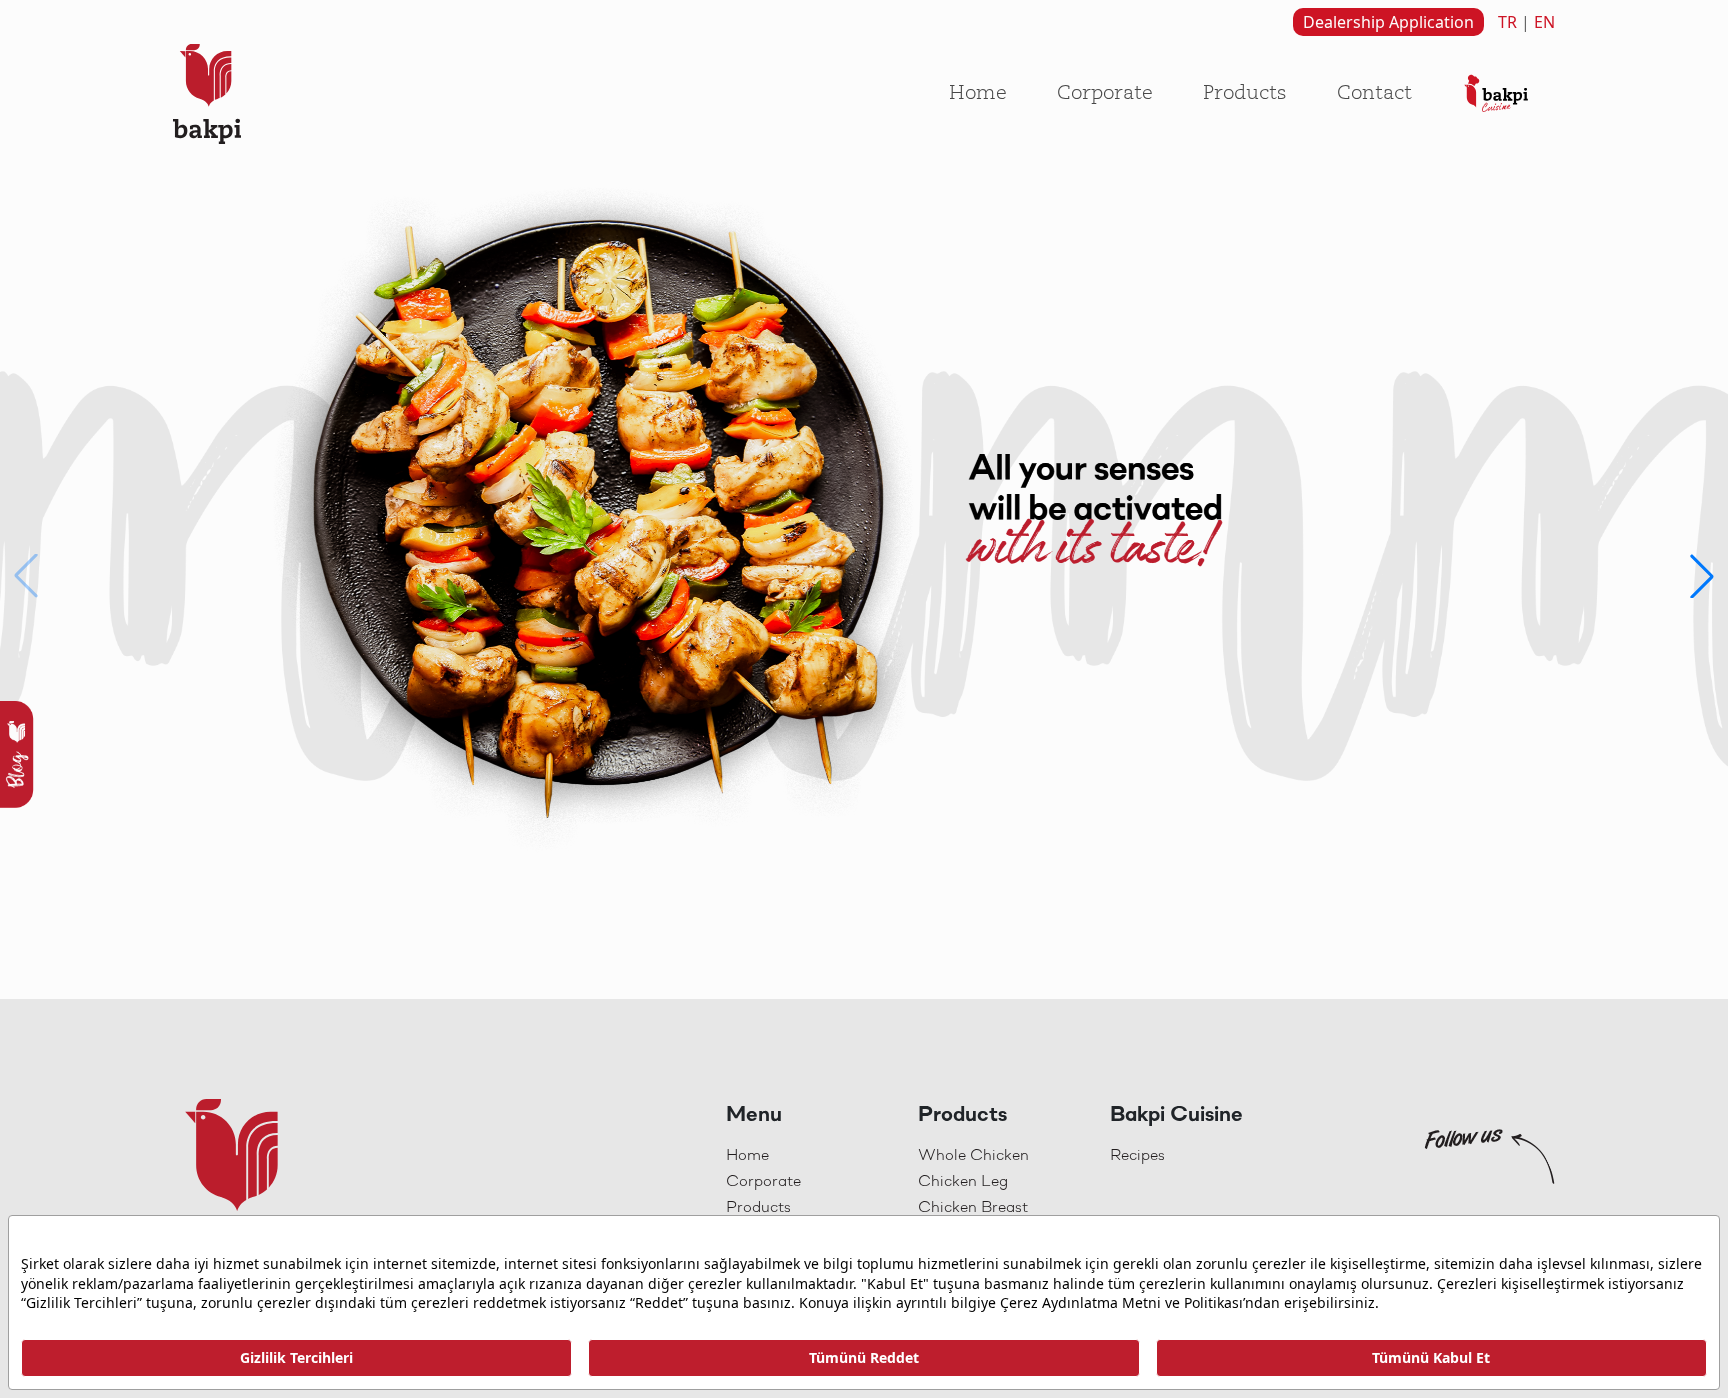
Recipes (1137, 1156)
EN (1544, 22)
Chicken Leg (963, 1182)
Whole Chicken (973, 1156)
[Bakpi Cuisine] (1496, 94)
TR (1507, 22)
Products (1245, 94)
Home (978, 94)
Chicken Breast (973, 1208)
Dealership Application (1388, 22)
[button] (1702, 576)
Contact (1374, 94)
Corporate (1105, 94)
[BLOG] (17, 753)
